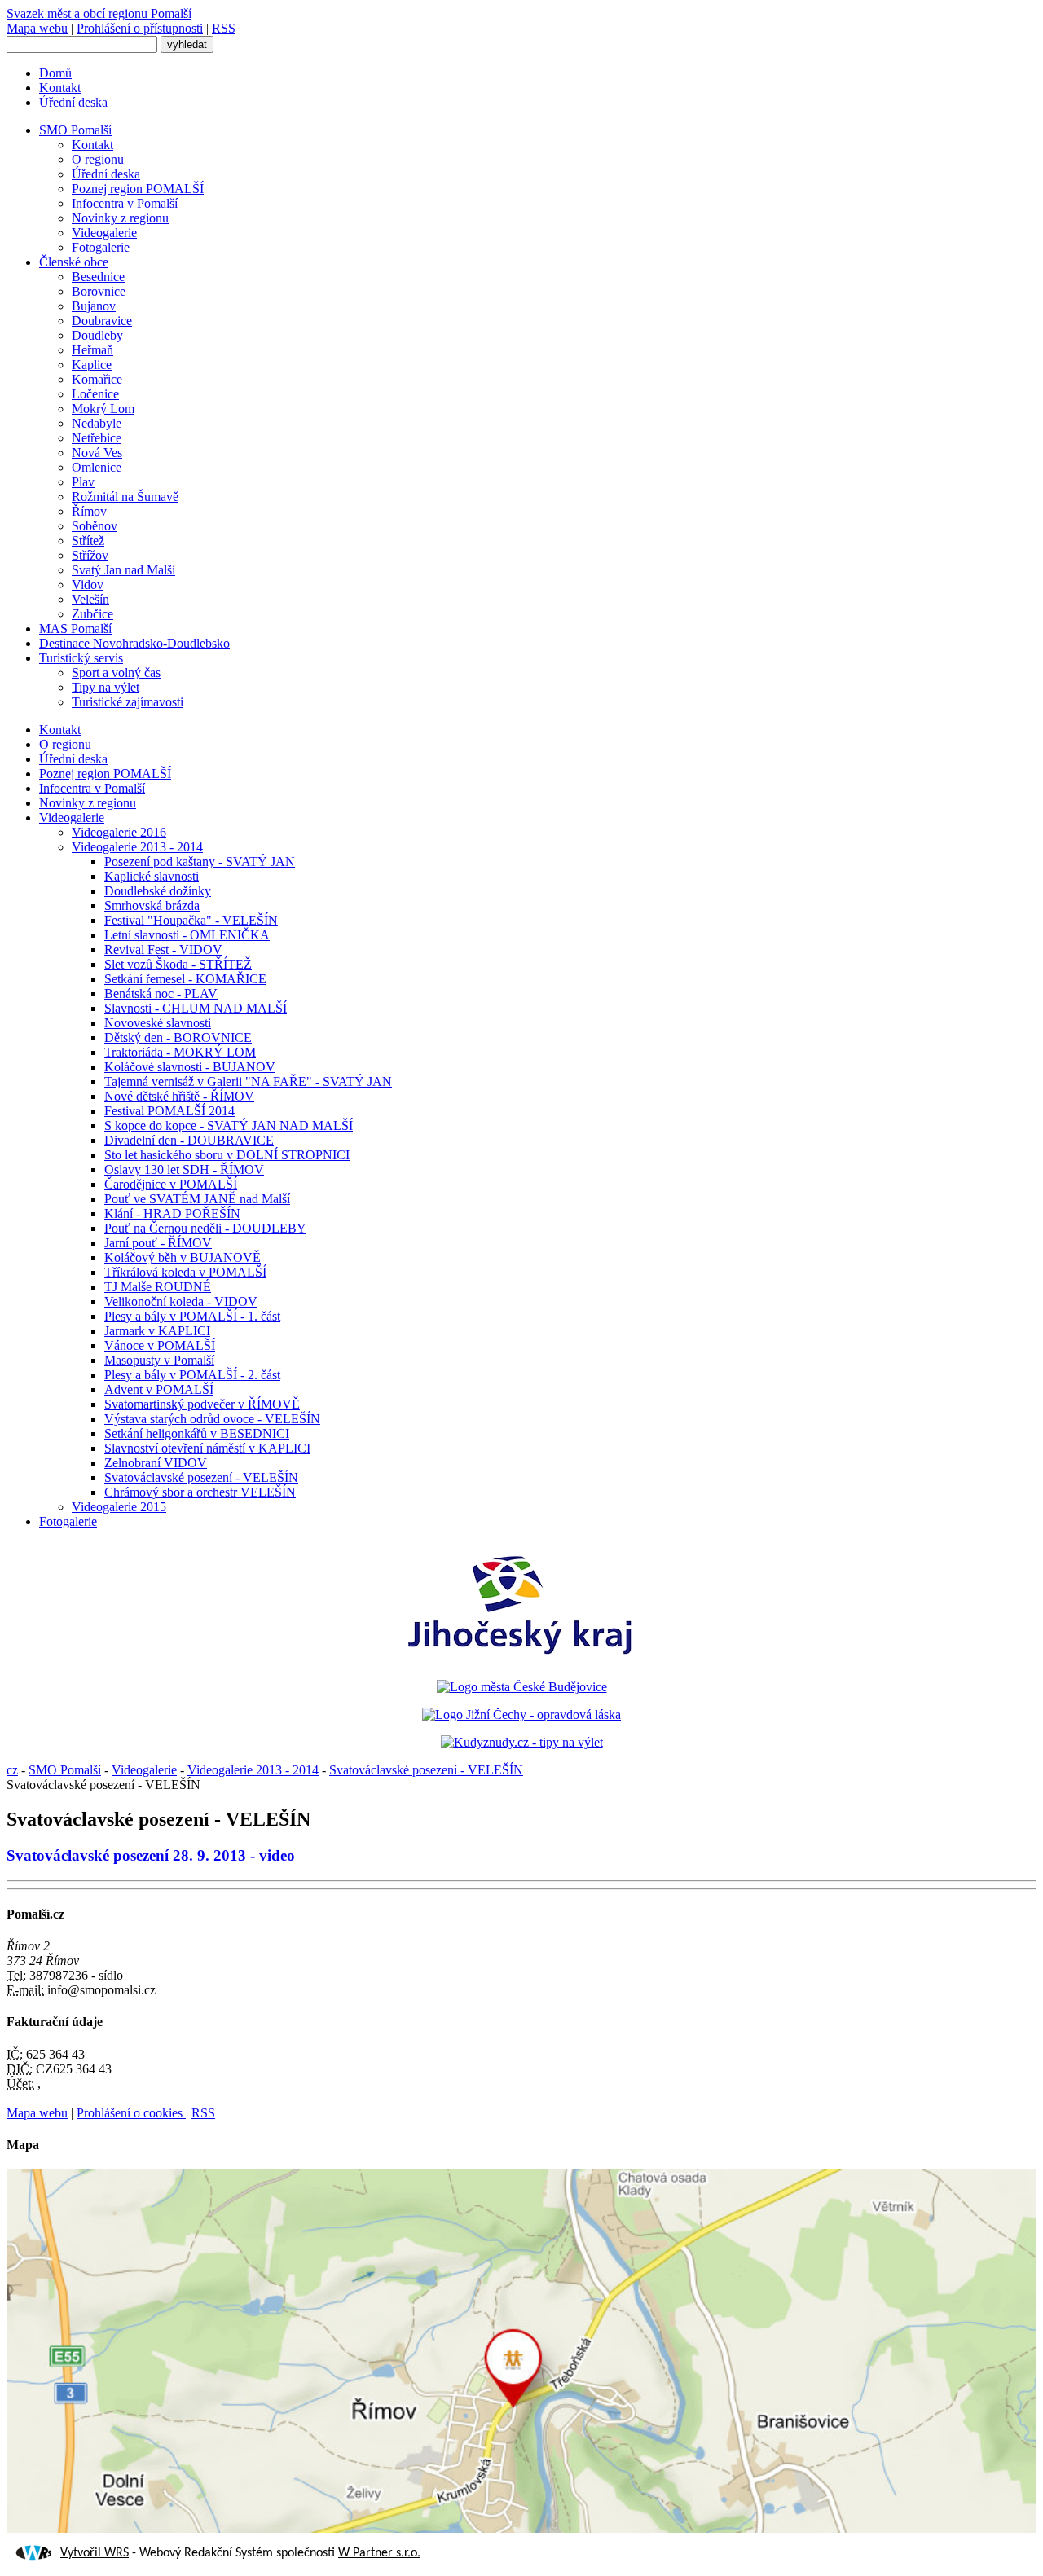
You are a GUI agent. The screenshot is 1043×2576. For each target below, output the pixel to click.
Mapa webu (37, 28)
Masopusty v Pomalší (159, 1360)
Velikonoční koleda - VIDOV (181, 1301)
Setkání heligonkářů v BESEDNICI (197, 1433)
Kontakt (60, 88)
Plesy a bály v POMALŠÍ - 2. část (192, 1375)
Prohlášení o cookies (131, 2113)
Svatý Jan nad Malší (123, 570)
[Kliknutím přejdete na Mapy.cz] (521, 2528)
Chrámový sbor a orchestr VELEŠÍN (200, 1492)
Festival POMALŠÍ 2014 (169, 1111)
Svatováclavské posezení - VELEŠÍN (201, 1477)
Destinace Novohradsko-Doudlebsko (134, 643)
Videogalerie (104, 233)
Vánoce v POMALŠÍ (160, 1345)
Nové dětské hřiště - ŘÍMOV (179, 1096)
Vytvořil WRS (95, 2553)
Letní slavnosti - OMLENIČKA (187, 935)
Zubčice (92, 614)
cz (12, 1770)
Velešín (90, 599)
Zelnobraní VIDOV (156, 1463)
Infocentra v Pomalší (125, 203)
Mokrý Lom (103, 409)
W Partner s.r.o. (379, 2553)
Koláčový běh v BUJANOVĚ (183, 1257)
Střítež (88, 541)
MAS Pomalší (75, 629)
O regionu (98, 159)
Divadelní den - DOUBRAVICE (189, 1140)
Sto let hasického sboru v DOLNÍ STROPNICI (227, 1155)
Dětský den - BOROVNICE (178, 1037)
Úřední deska (73, 102)
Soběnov (95, 526)
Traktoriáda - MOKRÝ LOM (180, 1052)
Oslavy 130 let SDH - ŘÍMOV (184, 1169)
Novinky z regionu (120, 218)
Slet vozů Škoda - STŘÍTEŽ (178, 964)
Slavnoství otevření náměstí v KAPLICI (207, 1448)
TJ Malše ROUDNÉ (158, 1287)
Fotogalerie (101, 247)
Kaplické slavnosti (152, 876)
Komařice (97, 379)
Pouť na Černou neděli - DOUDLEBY (205, 1228)
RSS (224, 28)
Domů (55, 73)
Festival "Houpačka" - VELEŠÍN (191, 920)
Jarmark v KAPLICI (157, 1331)
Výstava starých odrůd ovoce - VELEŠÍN (212, 1419)
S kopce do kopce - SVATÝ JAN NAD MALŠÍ (229, 1125)
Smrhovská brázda (152, 906)
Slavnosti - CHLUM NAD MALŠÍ (196, 1008)
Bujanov (94, 306)
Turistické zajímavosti (128, 702)
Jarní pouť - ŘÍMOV (158, 1243)
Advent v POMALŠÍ (159, 1389)
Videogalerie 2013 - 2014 (137, 847)
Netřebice (97, 438)
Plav (83, 482)
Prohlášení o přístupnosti (140, 28)
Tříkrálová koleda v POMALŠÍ (185, 1272)
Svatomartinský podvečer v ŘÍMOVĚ (202, 1404)
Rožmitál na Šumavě (125, 497)
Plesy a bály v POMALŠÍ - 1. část (192, 1316)
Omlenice (97, 467)
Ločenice (95, 394)
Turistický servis (81, 658)
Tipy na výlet (106, 687)
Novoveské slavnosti (158, 1023)
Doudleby (97, 335)
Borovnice (99, 291)
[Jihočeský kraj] (521, 1659)
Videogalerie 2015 (119, 1507)
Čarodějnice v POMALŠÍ (171, 1184)
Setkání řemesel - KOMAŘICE (185, 979)
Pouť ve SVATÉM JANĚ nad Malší (197, 1199)
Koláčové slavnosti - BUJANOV (190, 1067)
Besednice (98, 277)
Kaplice (92, 365)
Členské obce (74, 262)
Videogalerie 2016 (119, 832)
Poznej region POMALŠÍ (138, 189)
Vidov (88, 585)
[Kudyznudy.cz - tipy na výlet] (522, 1742)
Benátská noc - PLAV (161, 993)
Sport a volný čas (116, 673)
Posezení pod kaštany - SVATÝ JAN (200, 862)
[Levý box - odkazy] (522, 1687)
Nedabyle (97, 423)
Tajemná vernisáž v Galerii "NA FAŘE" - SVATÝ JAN (248, 1081)
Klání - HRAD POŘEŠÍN (172, 1213)
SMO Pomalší (75, 130)
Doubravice (102, 321)
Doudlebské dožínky (158, 891)
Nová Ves (97, 453)
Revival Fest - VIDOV (163, 950)
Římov (89, 511)
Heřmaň (92, 350)
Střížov (90, 555)
